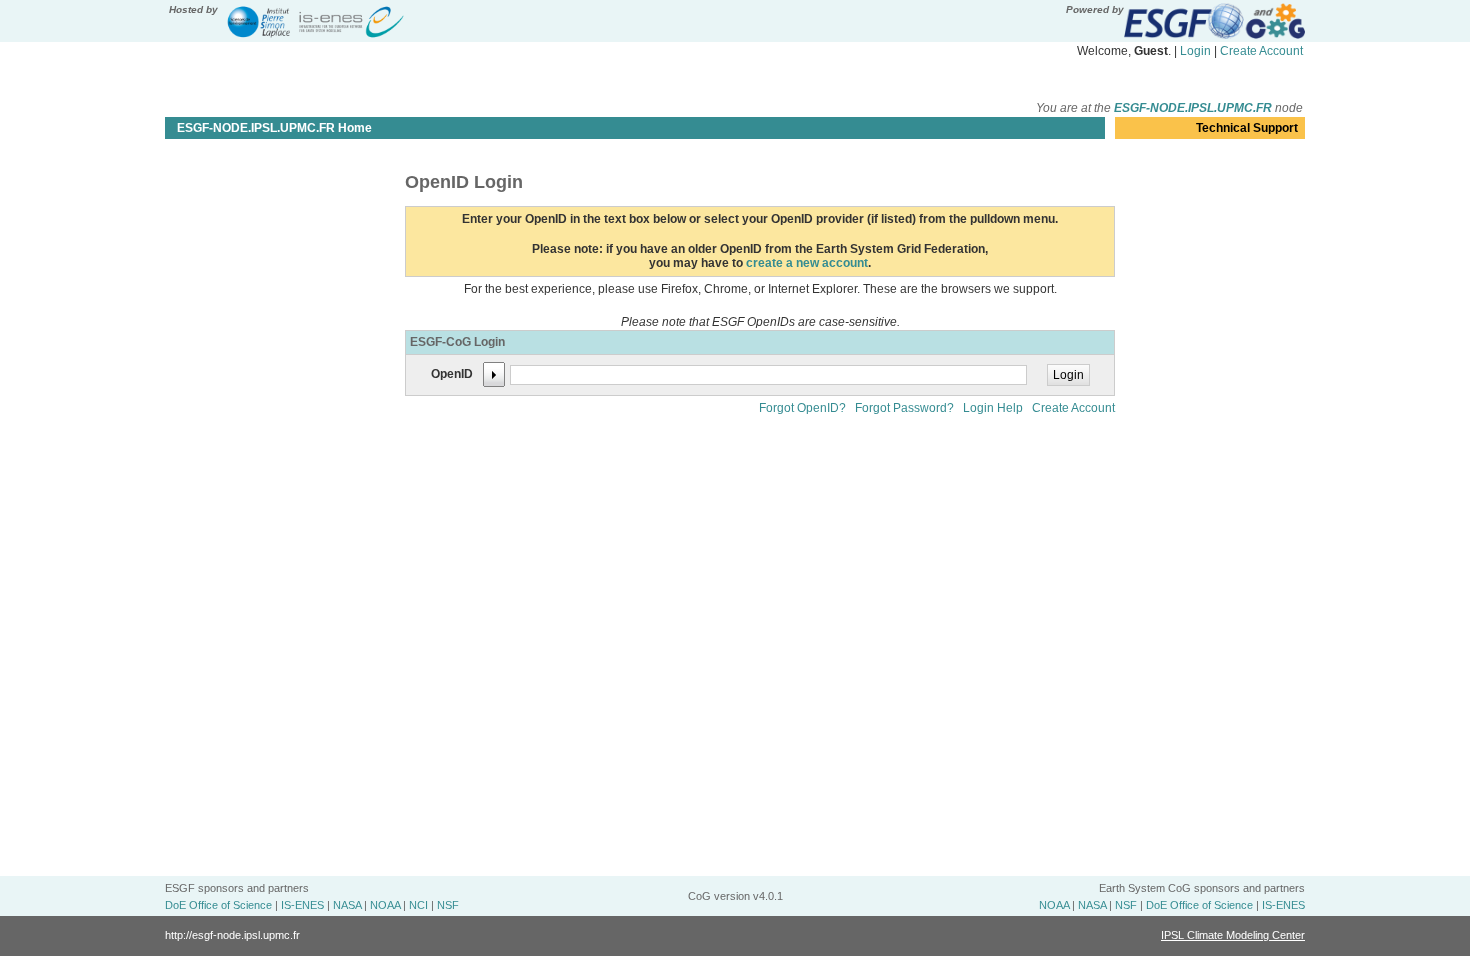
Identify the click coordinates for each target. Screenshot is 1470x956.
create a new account (807, 263)
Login (1195, 51)
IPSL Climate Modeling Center (1233, 935)
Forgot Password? (904, 408)
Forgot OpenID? (802, 408)
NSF (448, 905)
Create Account (1261, 51)
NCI (418, 905)
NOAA (385, 905)
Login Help (993, 408)
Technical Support (1247, 128)
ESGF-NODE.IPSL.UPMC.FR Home (274, 128)
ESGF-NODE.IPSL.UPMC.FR (1193, 108)
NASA (347, 905)
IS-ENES (302, 905)
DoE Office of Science (218, 905)
